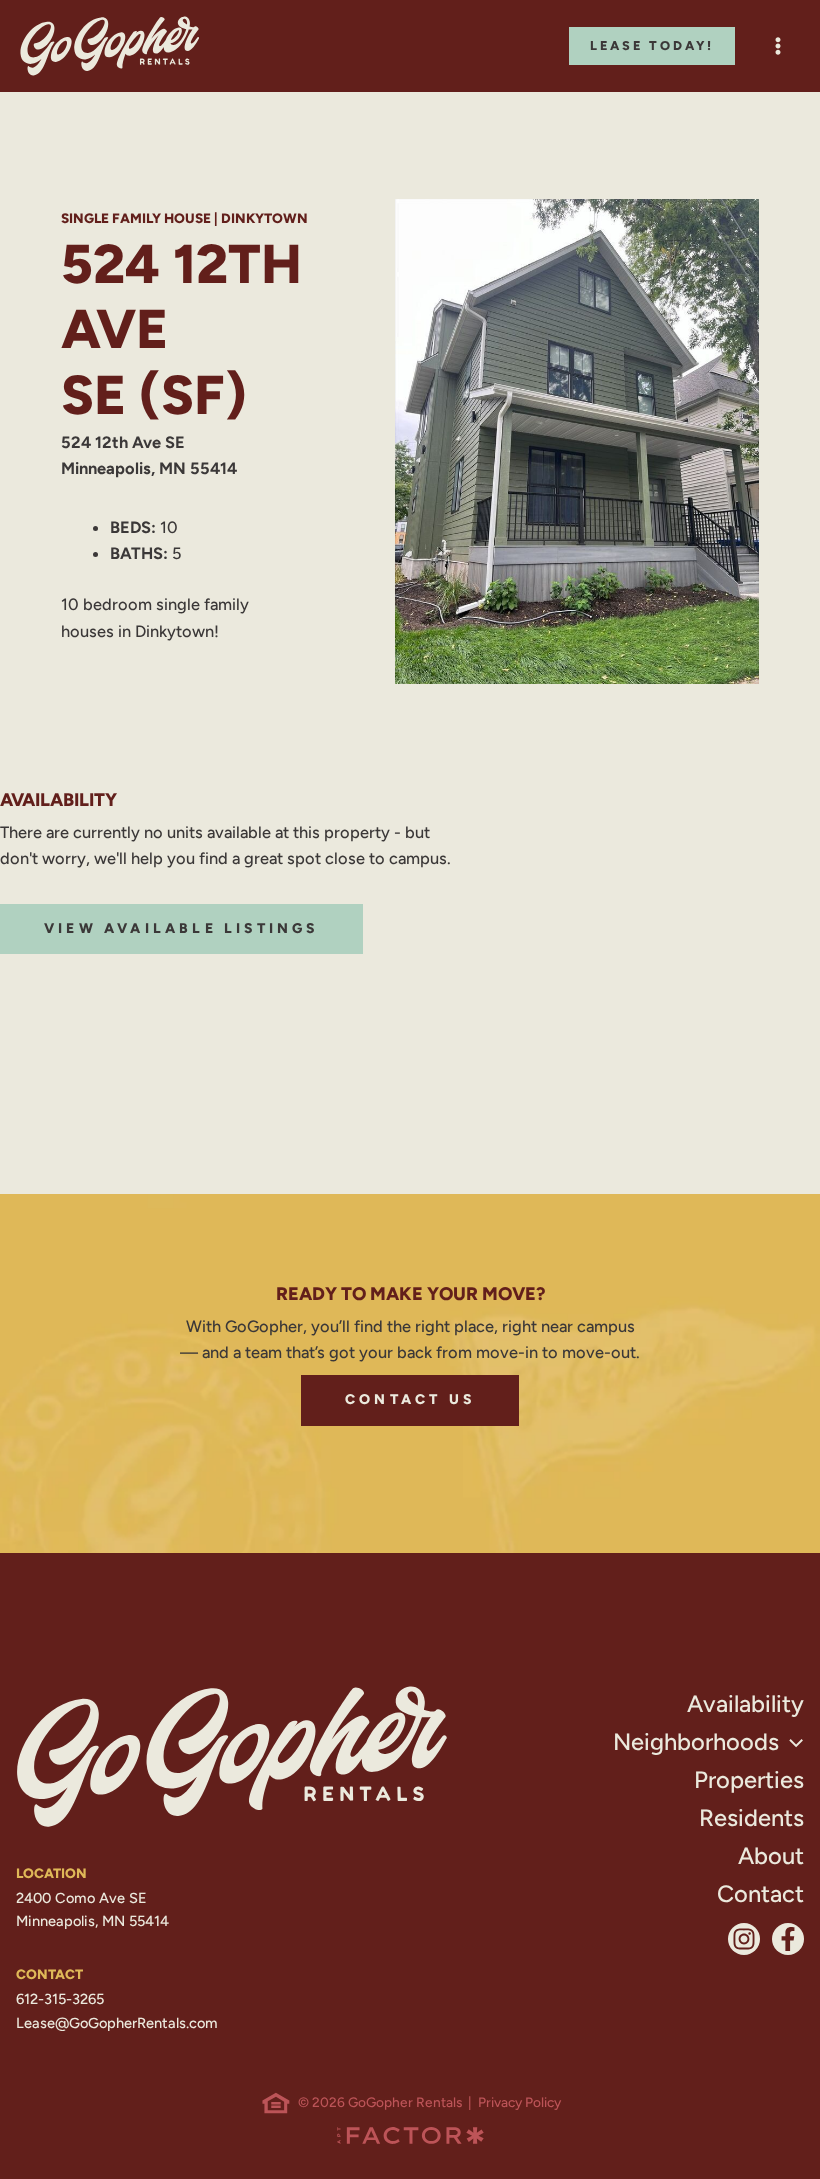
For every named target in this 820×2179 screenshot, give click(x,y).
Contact (760, 1893)
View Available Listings (181, 928)
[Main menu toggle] (777, 46)
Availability (745, 1703)
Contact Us (410, 1399)
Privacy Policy (519, 2102)
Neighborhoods (696, 1741)
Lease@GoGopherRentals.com (117, 2023)
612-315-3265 (60, 1999)
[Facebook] (788, 1939)
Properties (749, 1779)
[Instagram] (744, 1939)
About (771, 1855)
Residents (751, 1817)
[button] (652, 46)
